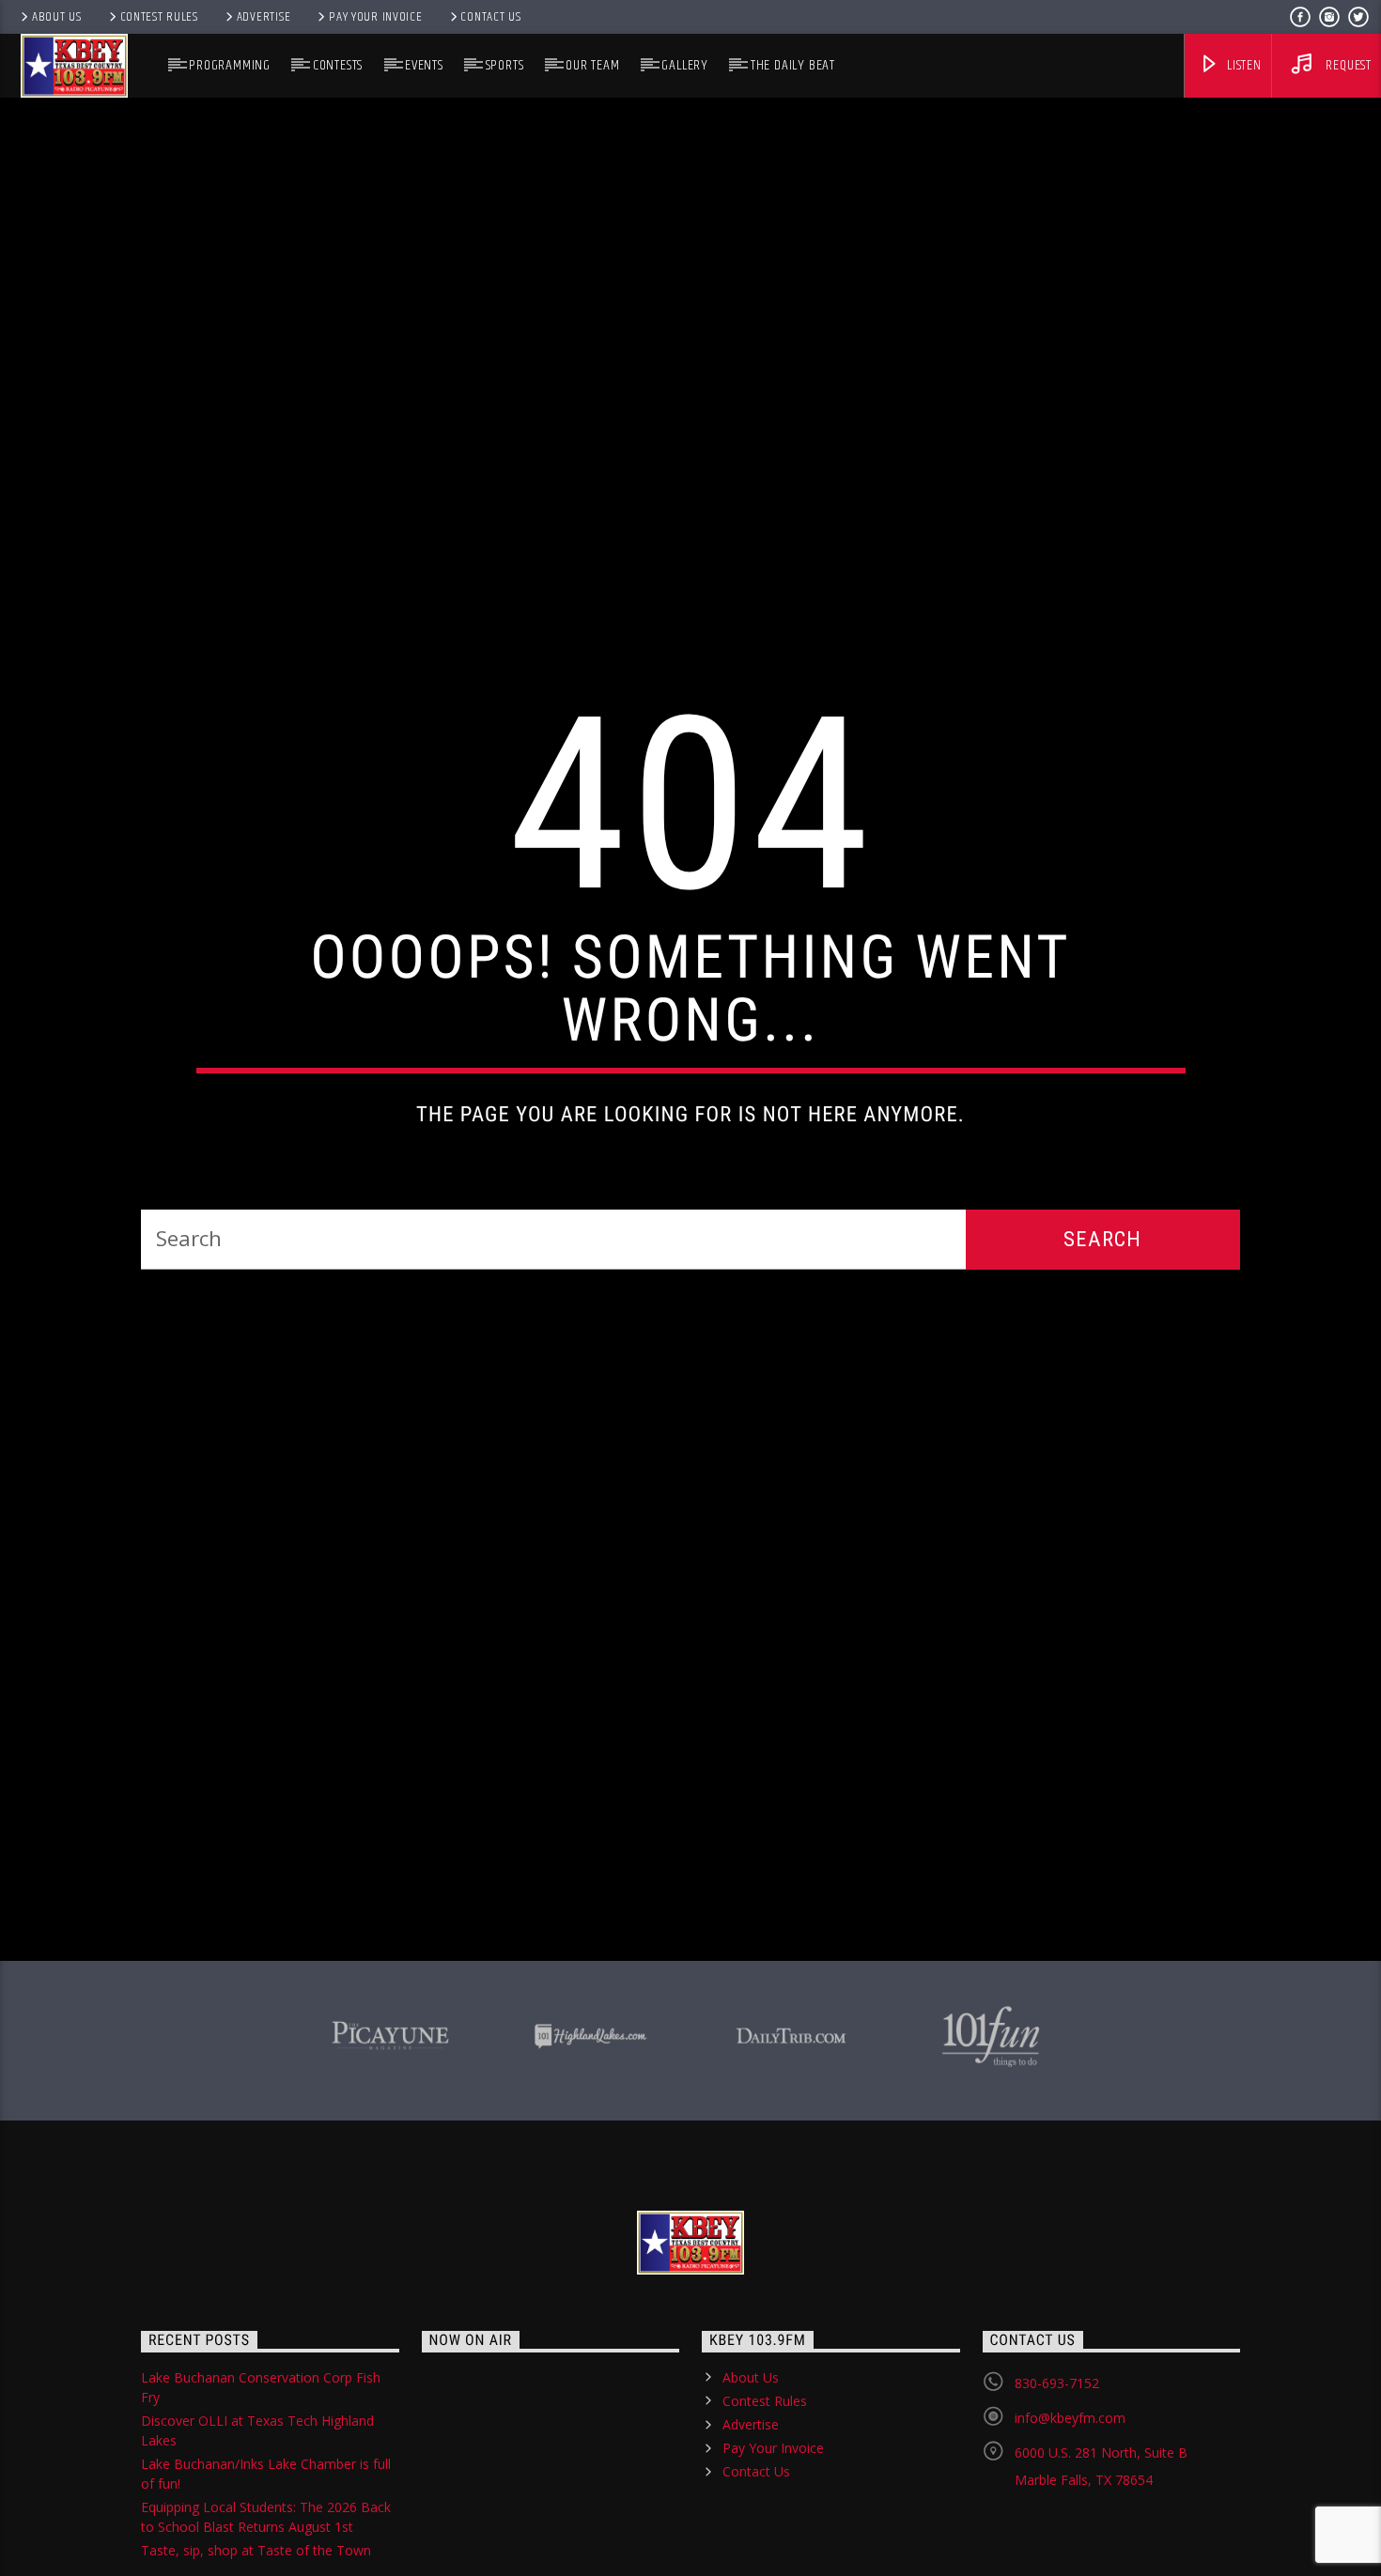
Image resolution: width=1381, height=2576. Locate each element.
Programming (230, 65)
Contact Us (490, 17)
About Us (57, 17)
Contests (338, 65)
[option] (390, 2144)
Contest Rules (159, 17)
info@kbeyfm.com (1070, 2529)
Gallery (685, 65)
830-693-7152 (1057, 2494)
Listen (1242, 65)
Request (1347, 65)
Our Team (592, 65)
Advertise (264, 17)
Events (424, 65)
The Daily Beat (793, 65)
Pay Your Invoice (376, 17)
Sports (505, 65)
